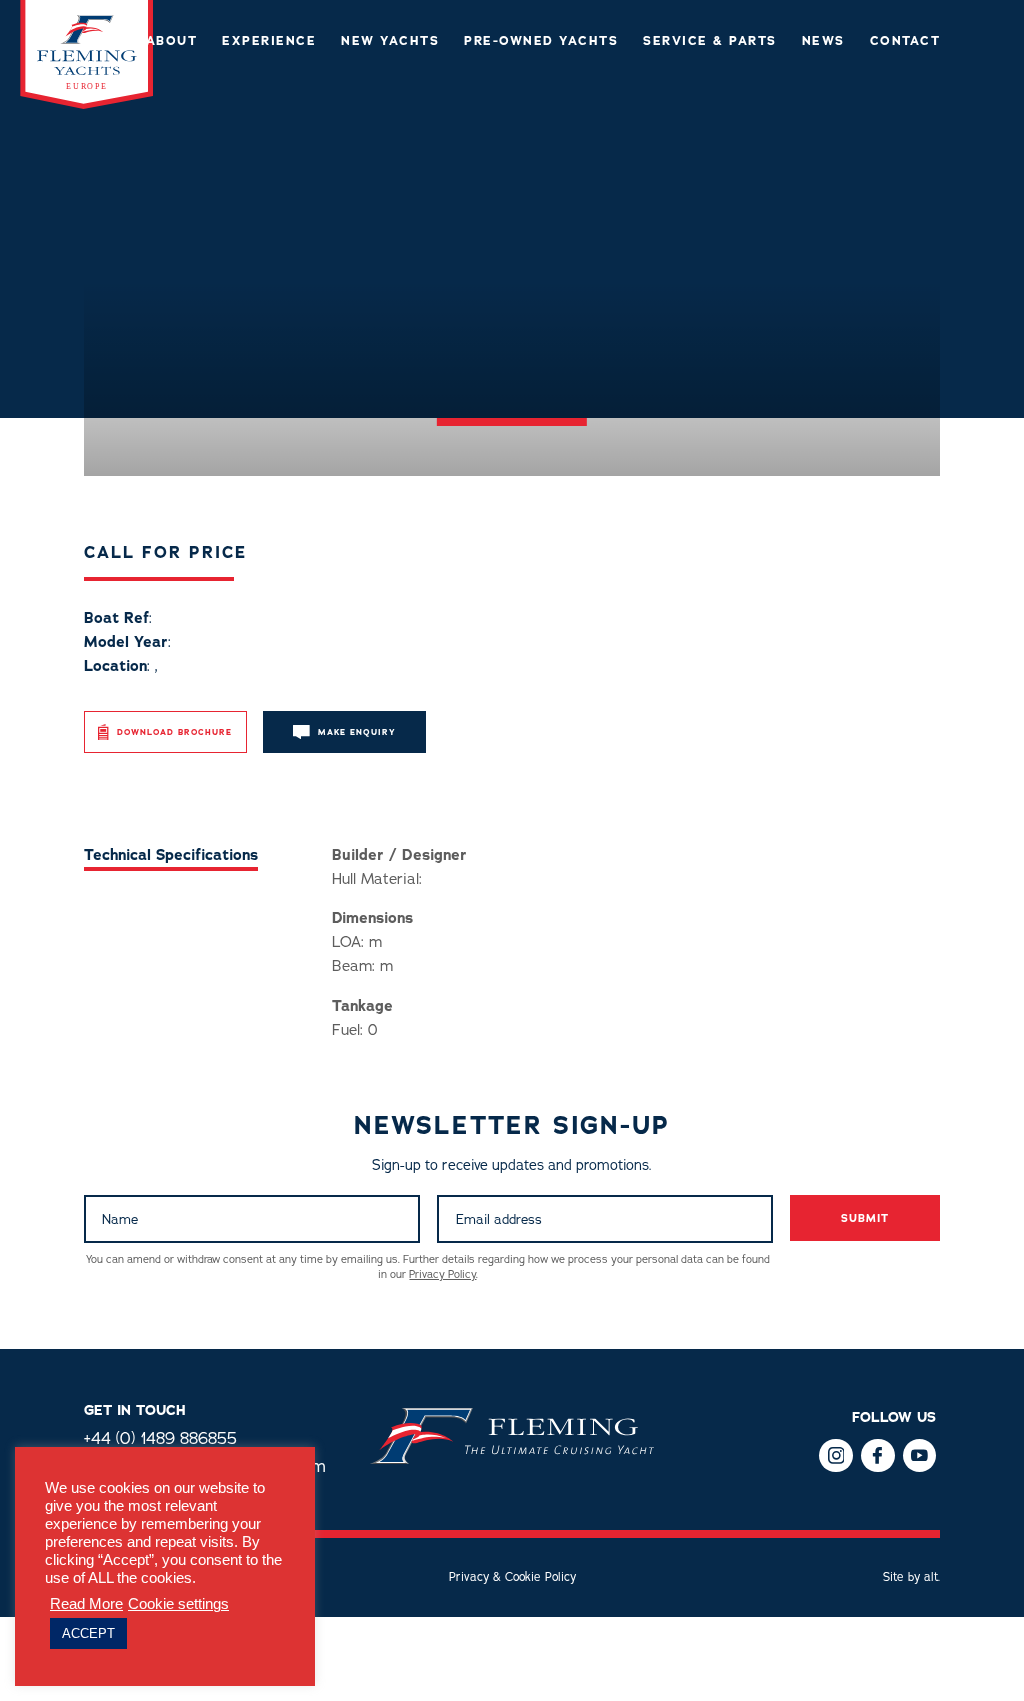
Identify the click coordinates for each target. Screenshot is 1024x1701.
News (823, 41)
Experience (269, 41)
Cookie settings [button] (178, 1604)
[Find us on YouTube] (919, 1455)
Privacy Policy (442, 1274)
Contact (905, 41)
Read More (86, 1604)
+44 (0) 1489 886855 (160, 1438)
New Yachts (390, 41)
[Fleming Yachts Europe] (87, 104)
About (172, 41)
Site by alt (910, 1577)
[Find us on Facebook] (835, 1455)
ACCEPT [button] (88, 1633)
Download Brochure (174, 732)
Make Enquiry (357, 732)
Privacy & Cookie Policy (512, 1577)
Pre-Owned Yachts (541, 41)
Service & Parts (710, 41)
